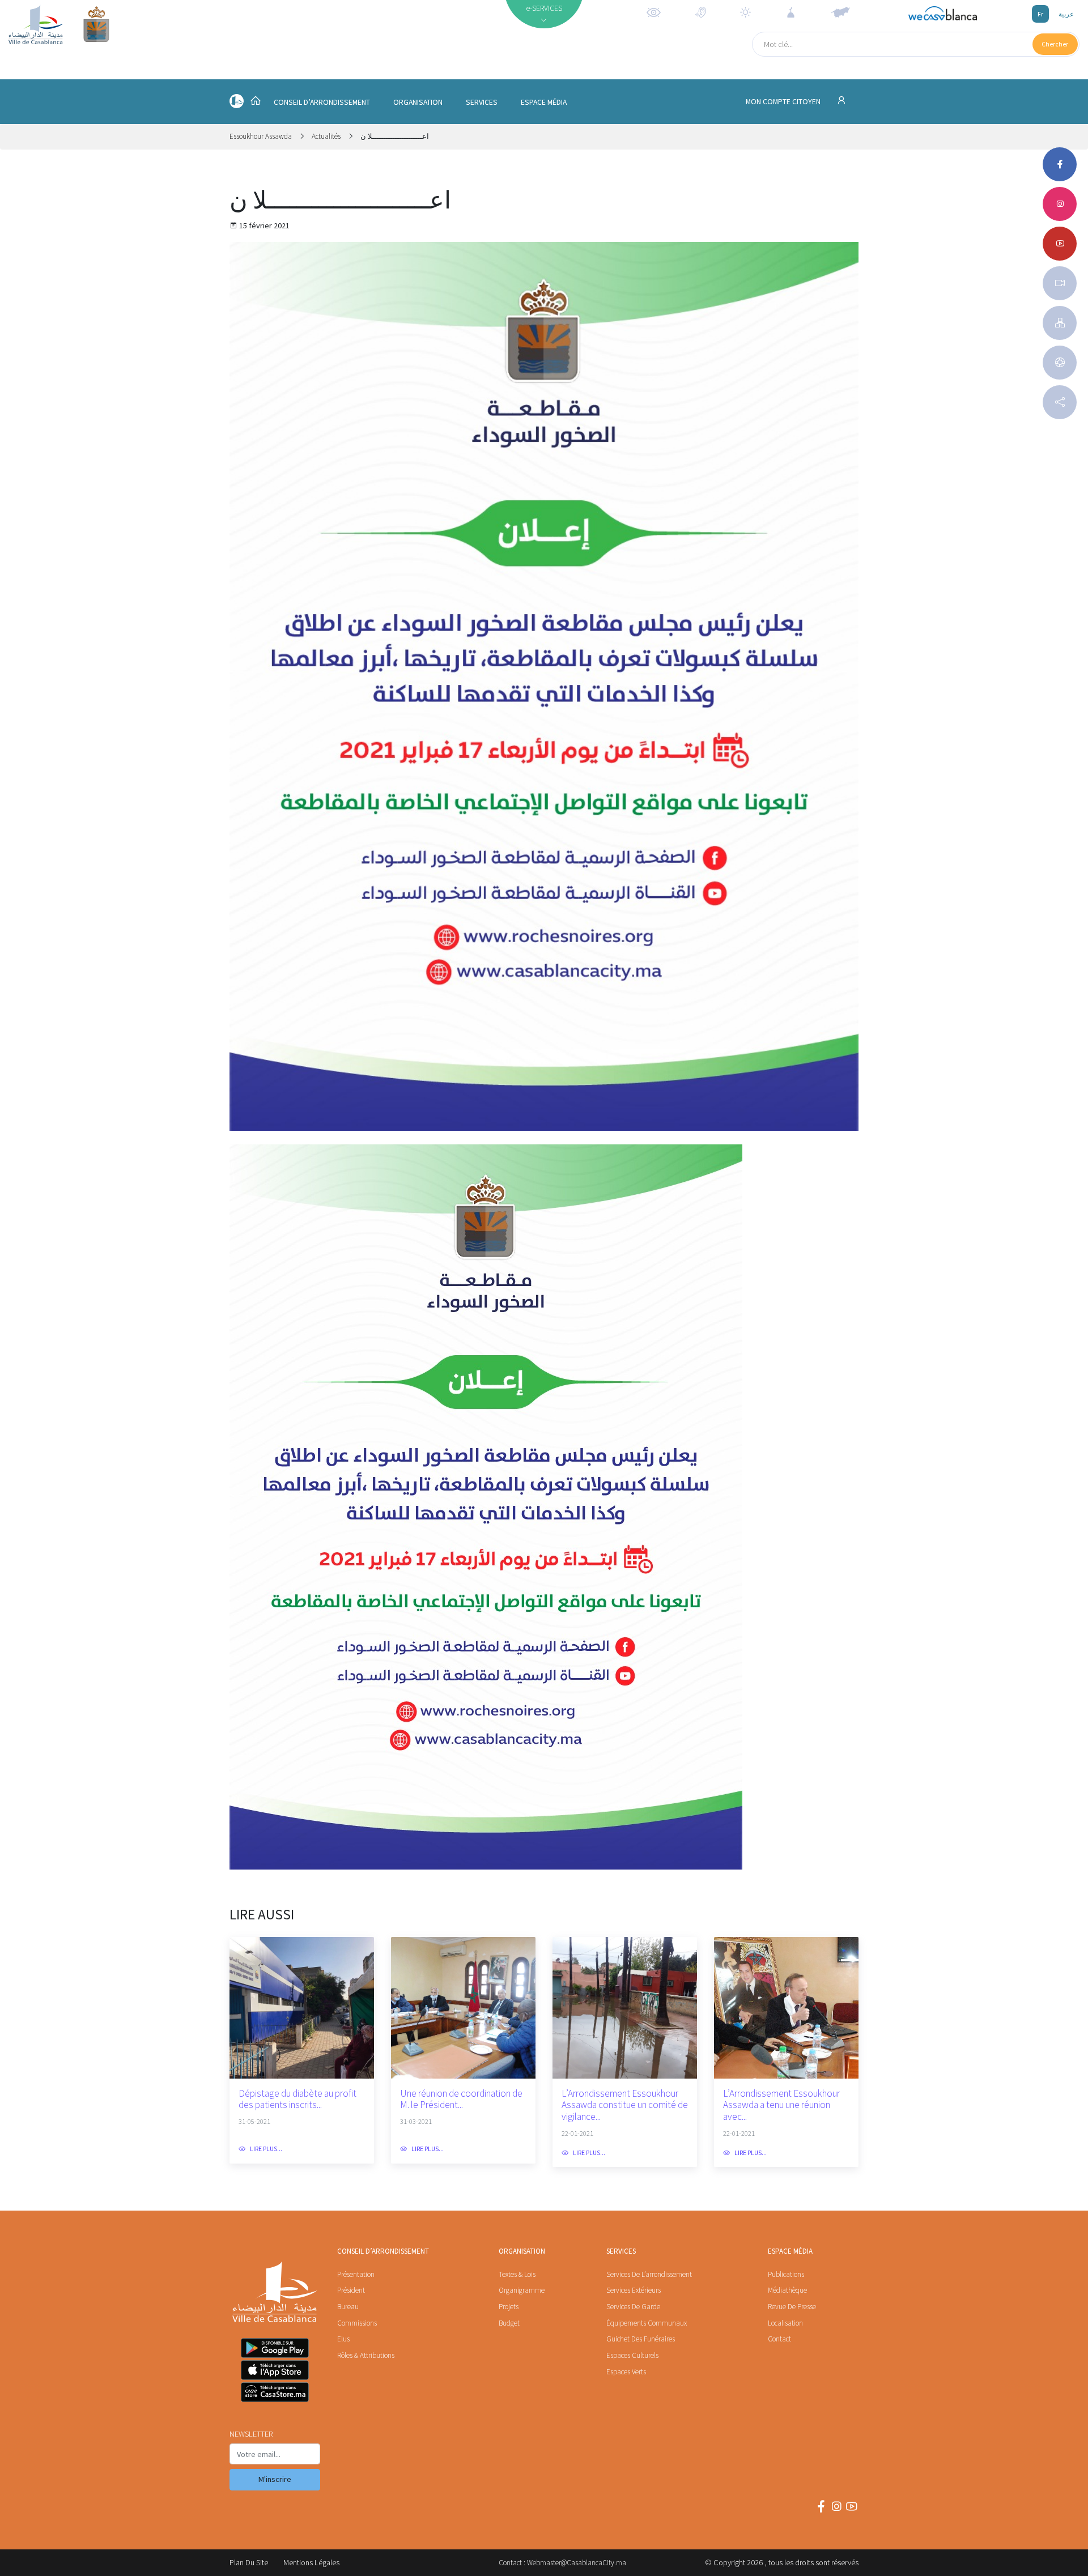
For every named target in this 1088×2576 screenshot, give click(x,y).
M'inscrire (275, 2479)
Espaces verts (626, 2372)
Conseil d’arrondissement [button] (322, 102)
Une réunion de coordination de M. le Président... (461, 2099)
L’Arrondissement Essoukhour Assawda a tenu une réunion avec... (781, 2105)
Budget (509, 2323)
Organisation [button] (418, 102)
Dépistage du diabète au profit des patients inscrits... (297, 2099)
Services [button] (482, 102)
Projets (509, 2307)
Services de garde (633, 2307)
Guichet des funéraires (641, 2339)
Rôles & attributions (366, 2355)
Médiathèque (787, 2290)
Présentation (356, 2274)
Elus (343, 2339)
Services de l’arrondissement (649, 2274)
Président (351, 2290)
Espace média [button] (544, 102)
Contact (779, 2339)
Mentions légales (311, 2562)
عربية (1066, 14)
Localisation (785, 2323)
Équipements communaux (647, 2323)
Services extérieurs (634, 2290)
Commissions (357, 2323)
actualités (326, 136)
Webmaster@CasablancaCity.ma (577, 2563)
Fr (1040, 14)
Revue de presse (792, 2307)
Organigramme (522, 2290)
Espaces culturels (632, 2355)
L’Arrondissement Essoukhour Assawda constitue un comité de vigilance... (625, 2105)
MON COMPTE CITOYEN (784, 102)
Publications (786, 2274)
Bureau (348, 2307)
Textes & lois (517, 2274)
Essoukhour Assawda (262, 136)
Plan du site (249, 2562)
